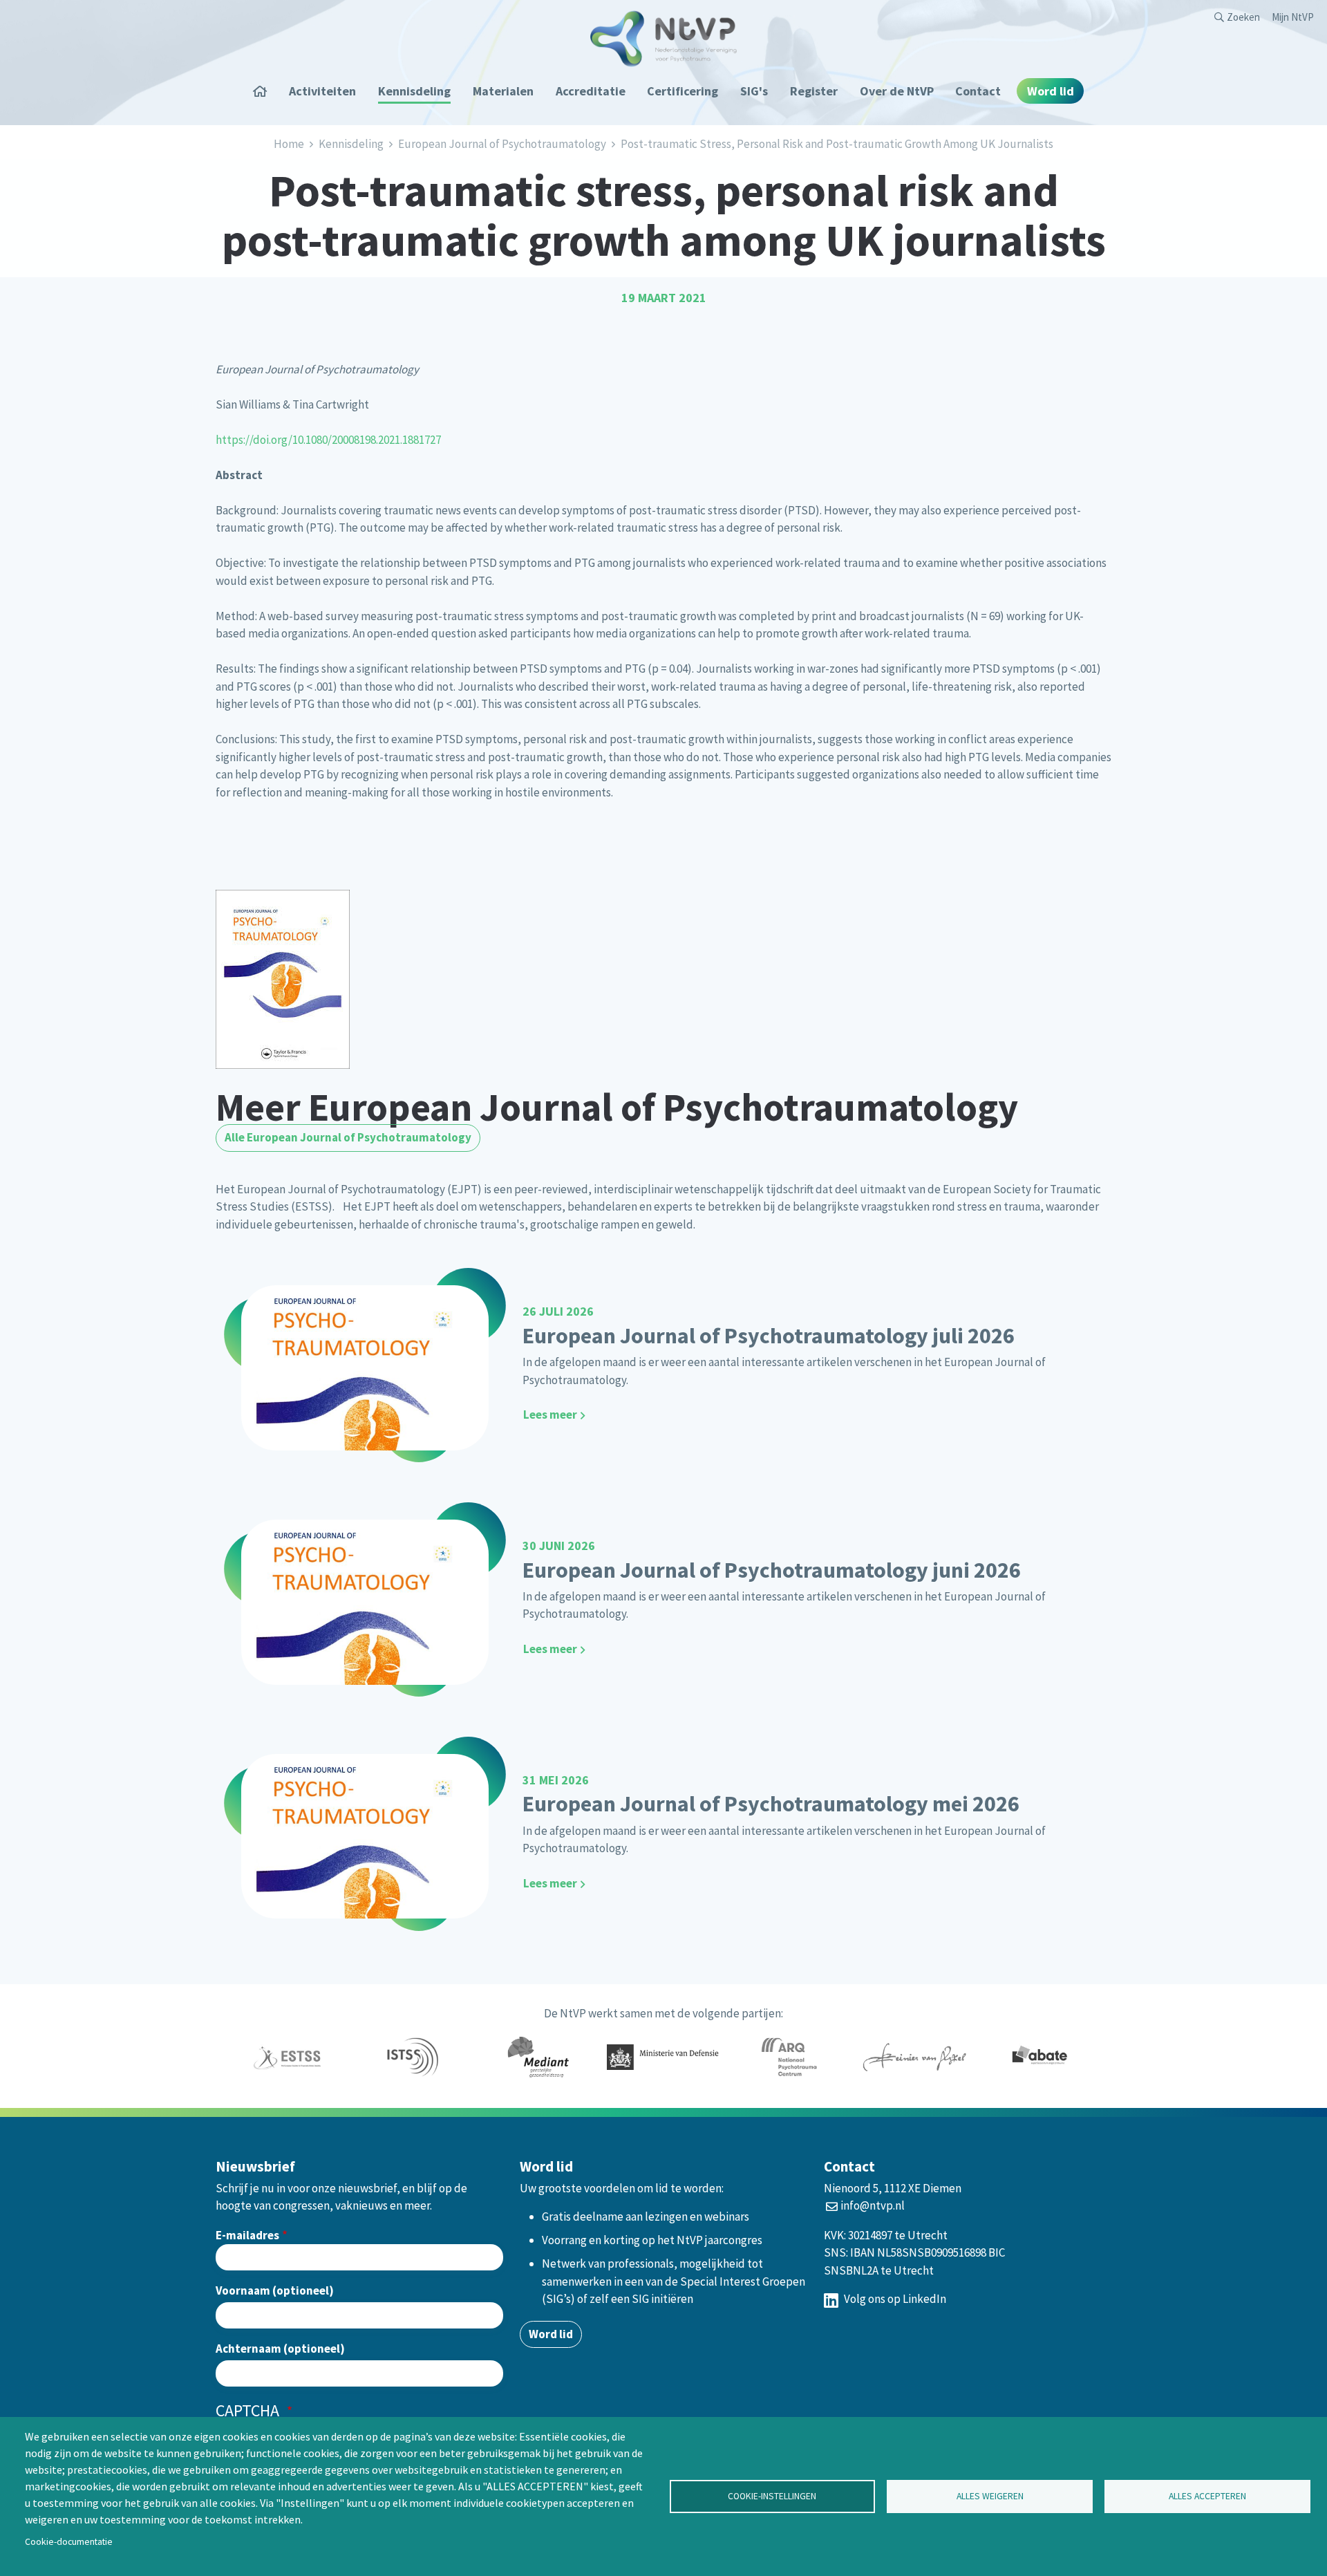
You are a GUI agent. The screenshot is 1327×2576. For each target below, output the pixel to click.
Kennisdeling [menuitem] (414, 91)
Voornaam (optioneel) (275, 2290)
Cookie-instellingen (772, 2496)
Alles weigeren (990, 2496)
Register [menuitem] (814, 91)
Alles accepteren (1207, 2496)
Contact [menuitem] (978, 91)
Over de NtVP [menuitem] (897, 91)
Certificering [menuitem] (683, 91)
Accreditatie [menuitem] (591, 91)
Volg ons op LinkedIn (894, 2299)
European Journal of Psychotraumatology (502, 144)
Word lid (551, 2334)
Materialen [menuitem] (503, 91)
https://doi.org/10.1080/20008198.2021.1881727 (328, 440)
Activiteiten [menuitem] (322, 91)
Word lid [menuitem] (1051, 91)
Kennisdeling (351, 144)
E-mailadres (247, 2235)
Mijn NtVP (1293, 17)
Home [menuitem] (265, 91)
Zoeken (1243, 17)
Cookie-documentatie (69, 2542)
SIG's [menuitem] (754, 91)
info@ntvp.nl (873, 2205)
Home (289, 144)
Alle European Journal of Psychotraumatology (348, 1137)
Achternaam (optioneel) (280, 2349)
